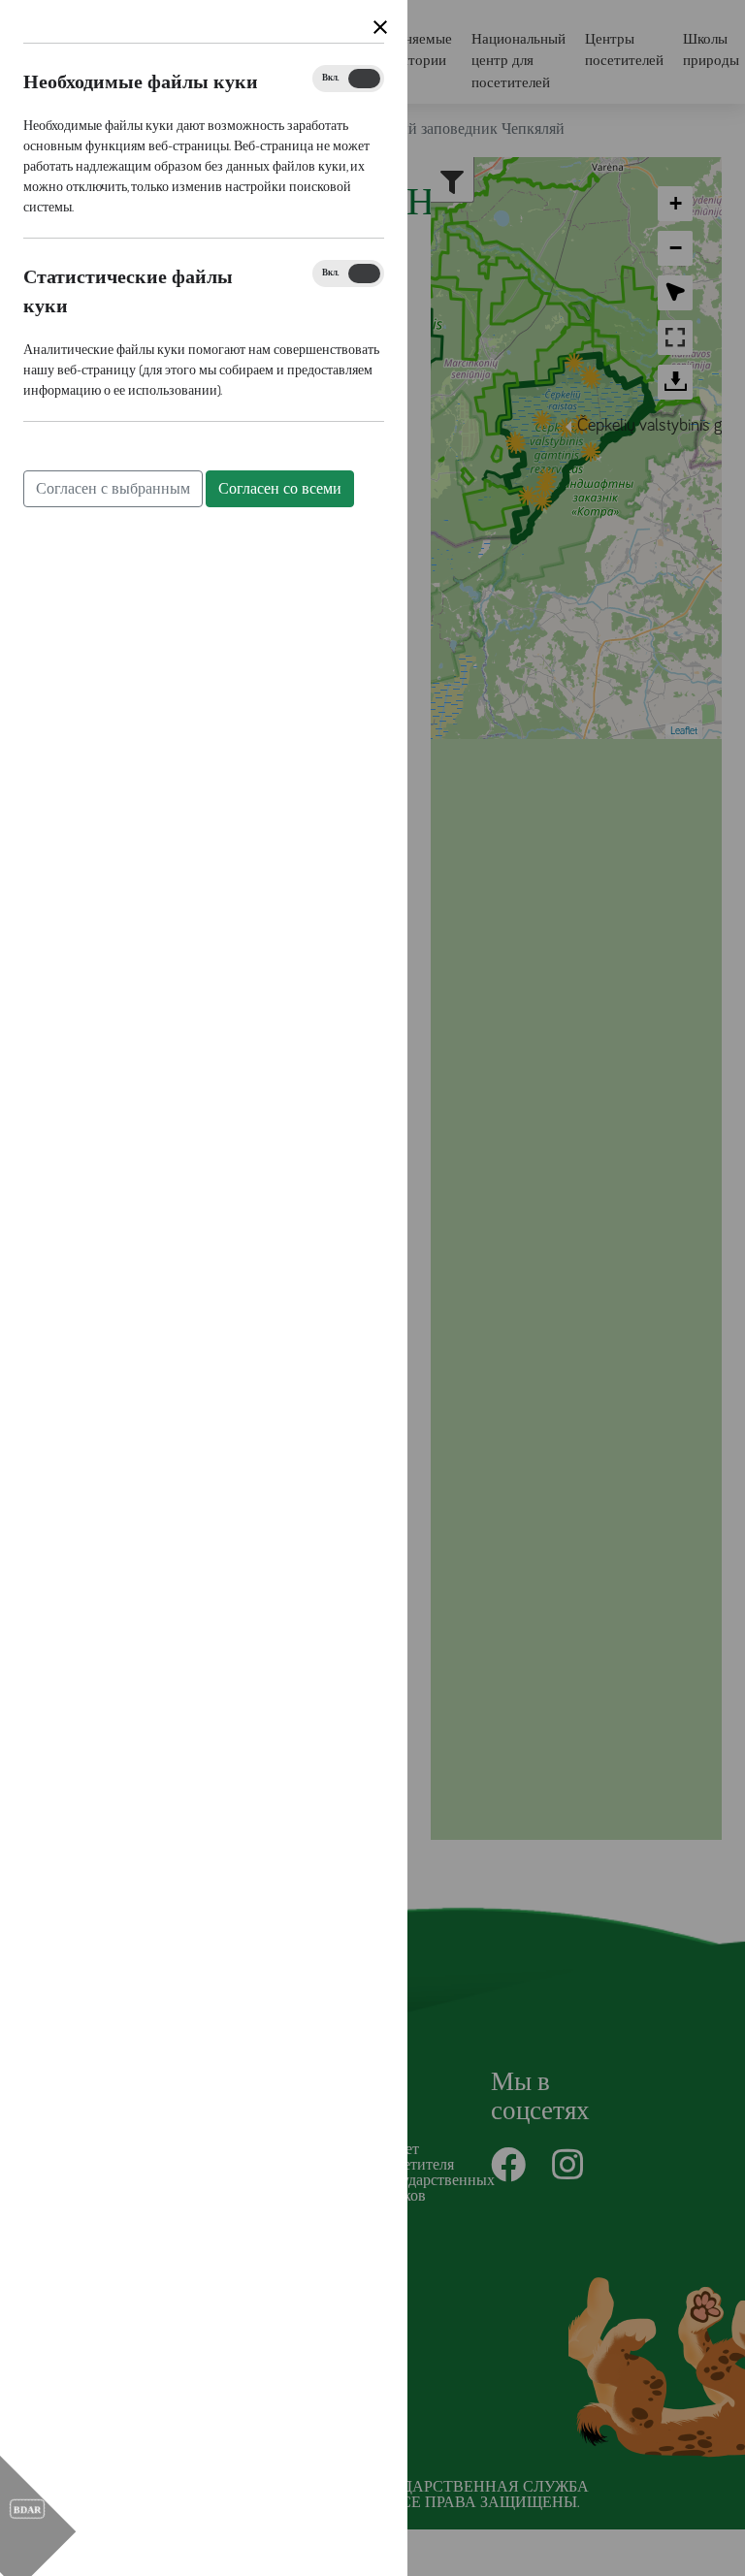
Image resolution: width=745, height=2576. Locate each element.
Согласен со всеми (280, 489)
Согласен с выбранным (113, 489)
